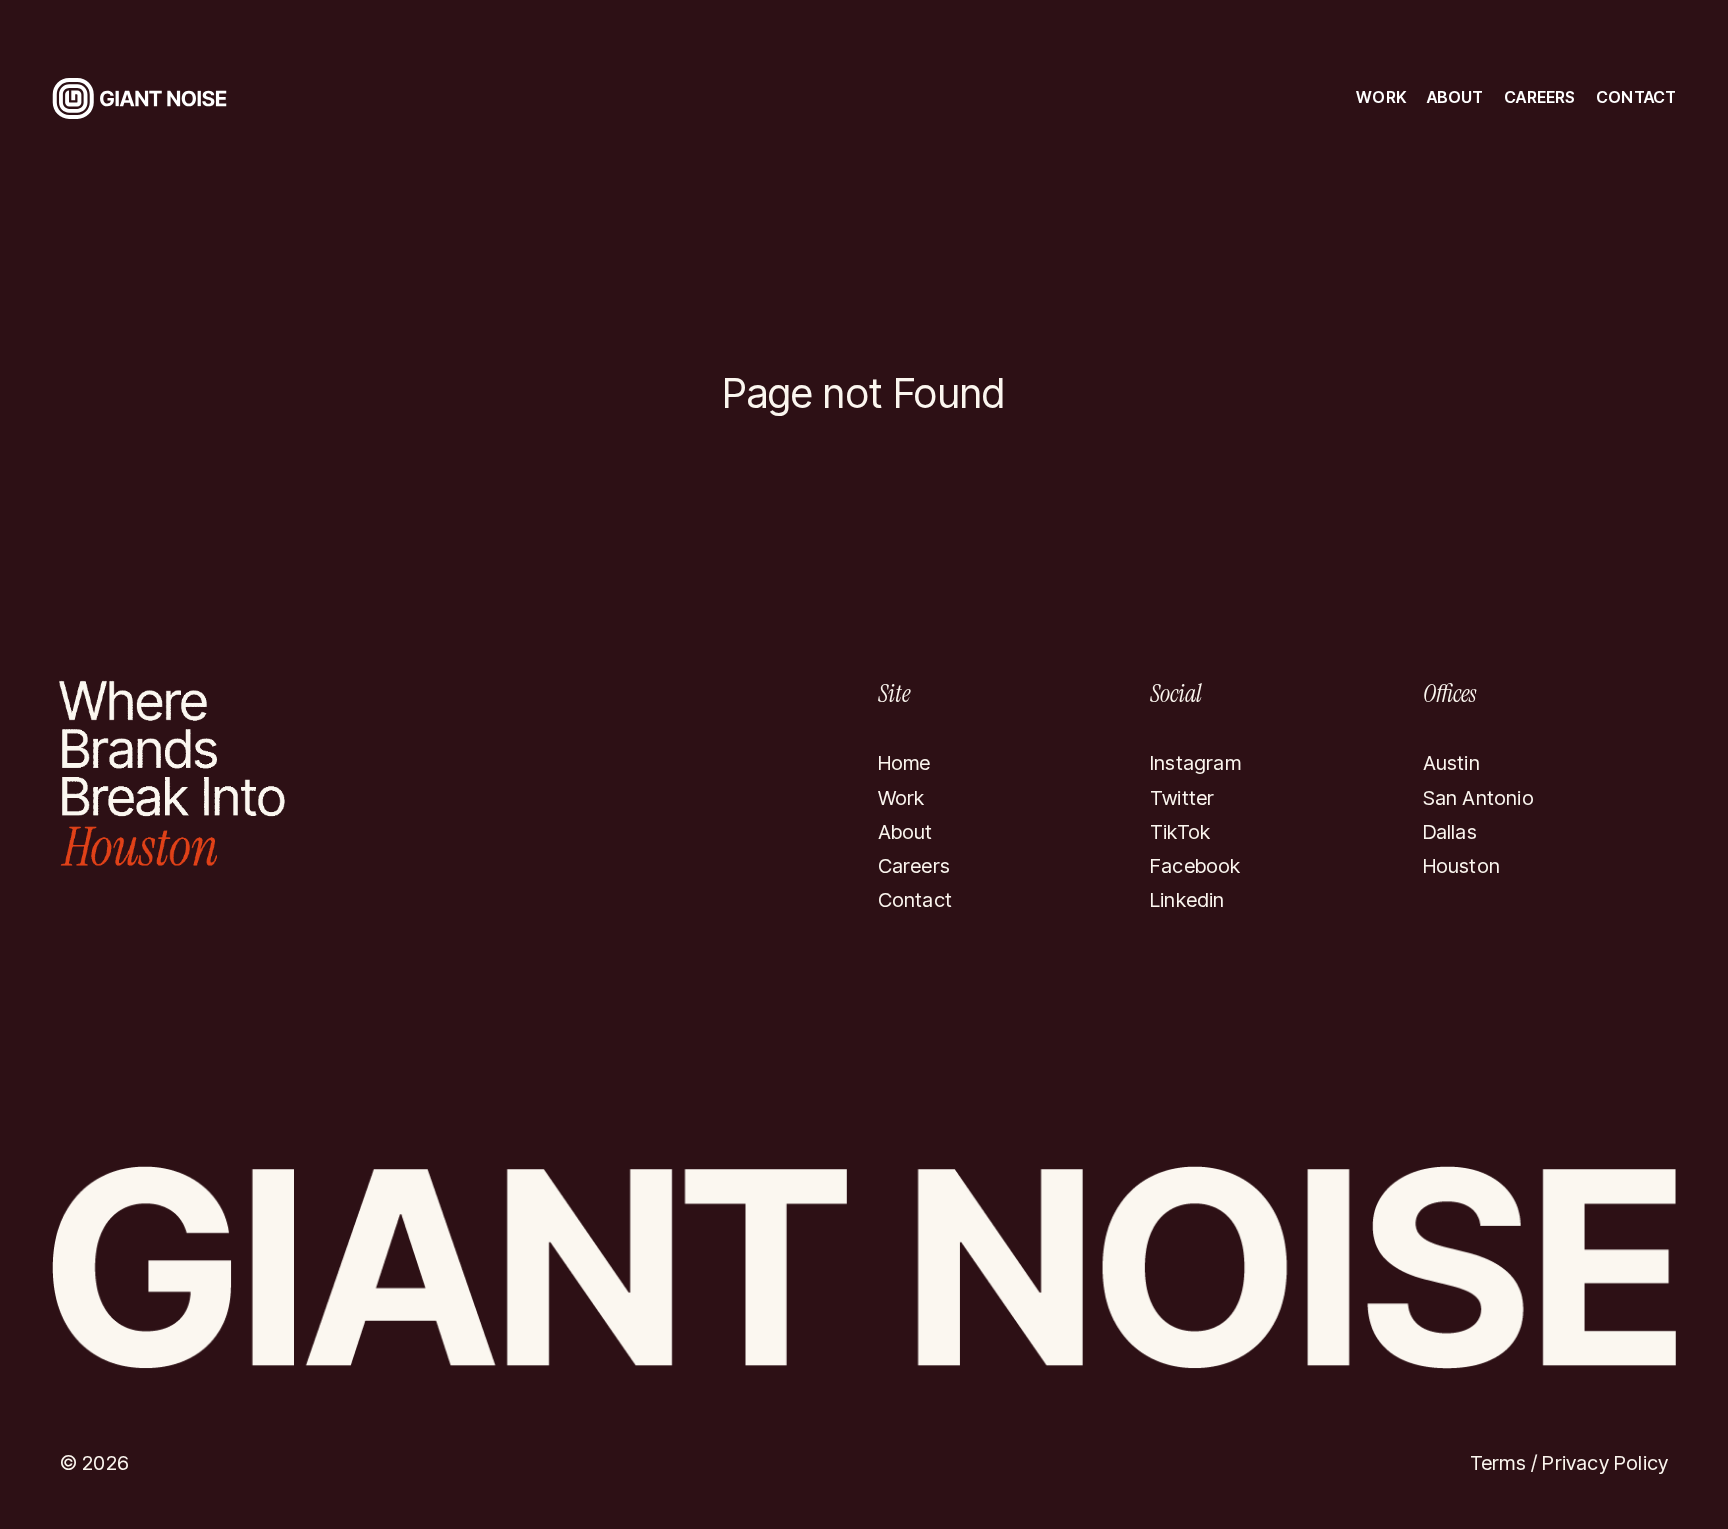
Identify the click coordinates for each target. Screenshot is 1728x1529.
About (1455, 97)
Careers (1539, 97)
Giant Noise (131, 82)
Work (1381, 97)
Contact (1636, 97)
